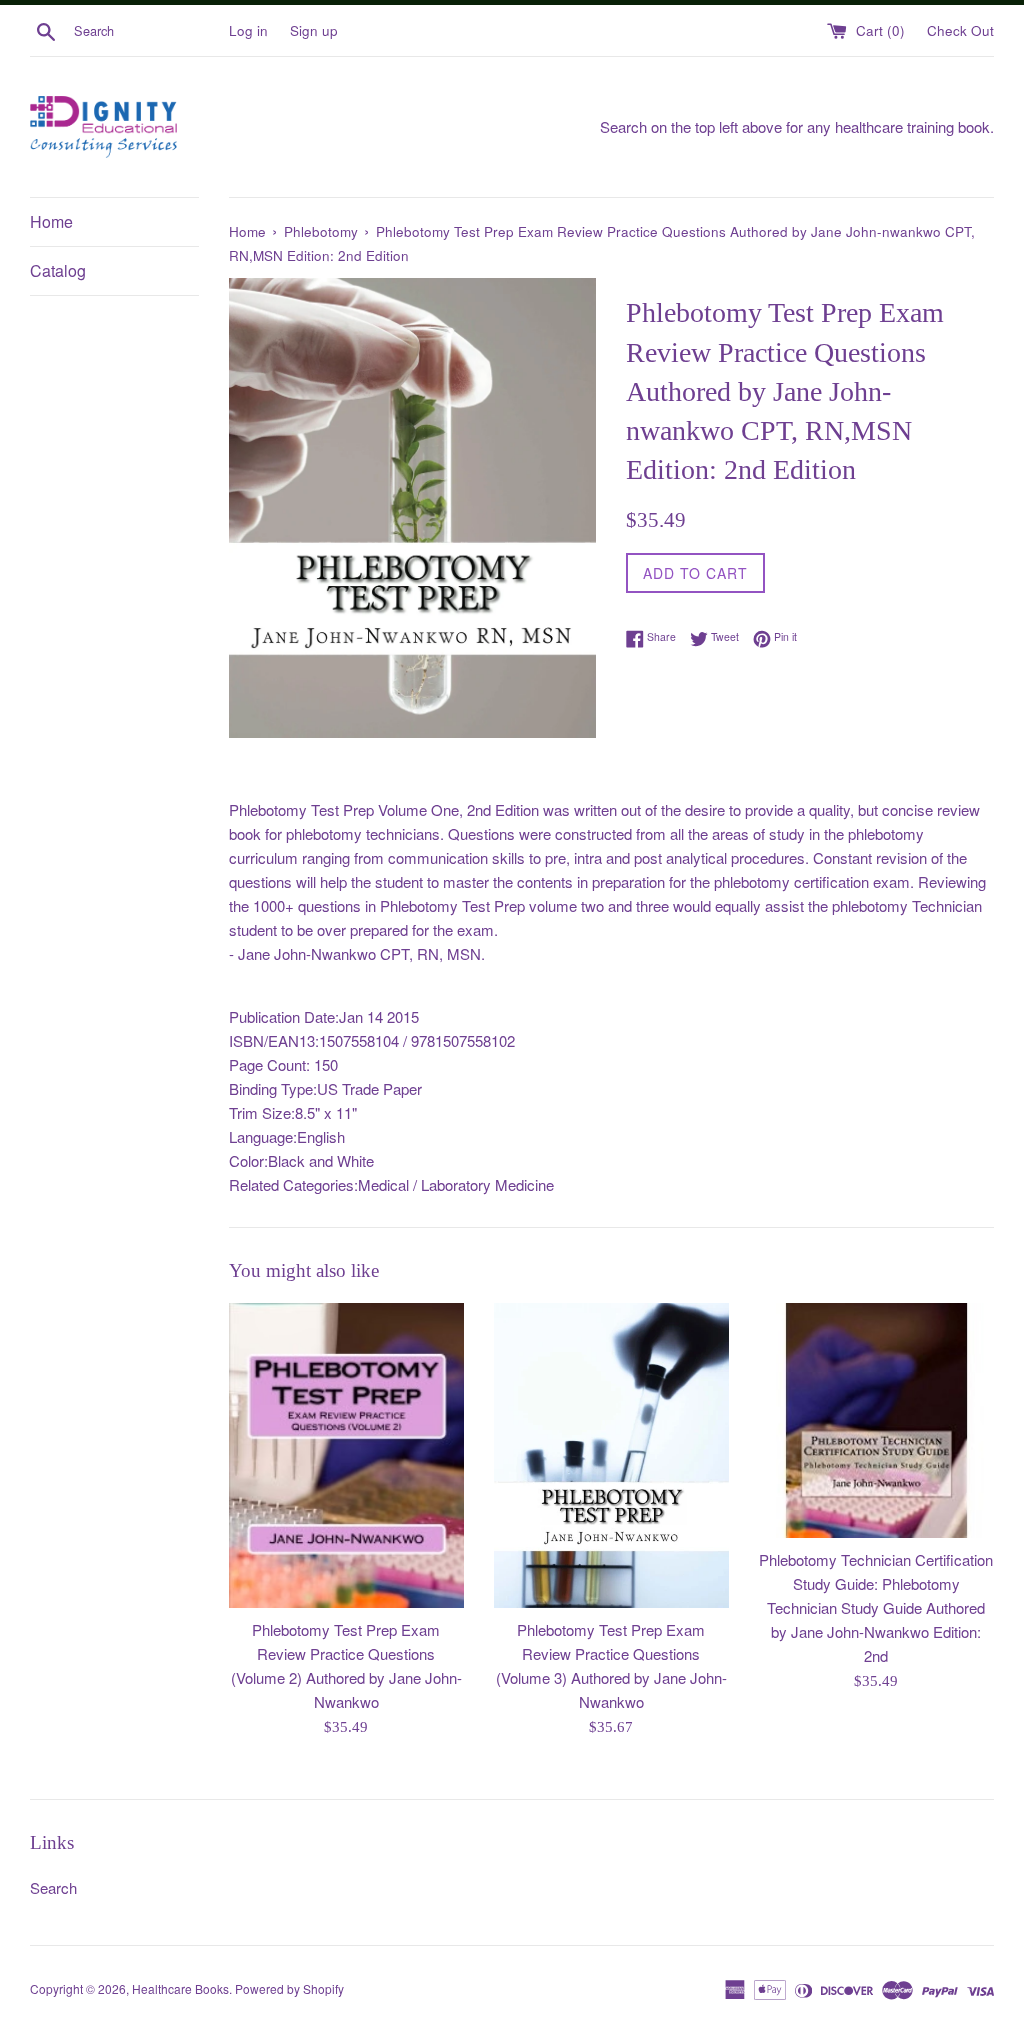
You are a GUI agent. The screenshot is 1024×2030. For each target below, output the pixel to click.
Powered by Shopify (289, 1988)
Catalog (58, 270)
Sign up (314, 30)
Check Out (960, 30)
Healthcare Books (180, 1988)
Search (53, 1887)
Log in (248, 30)
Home (51, 221)
